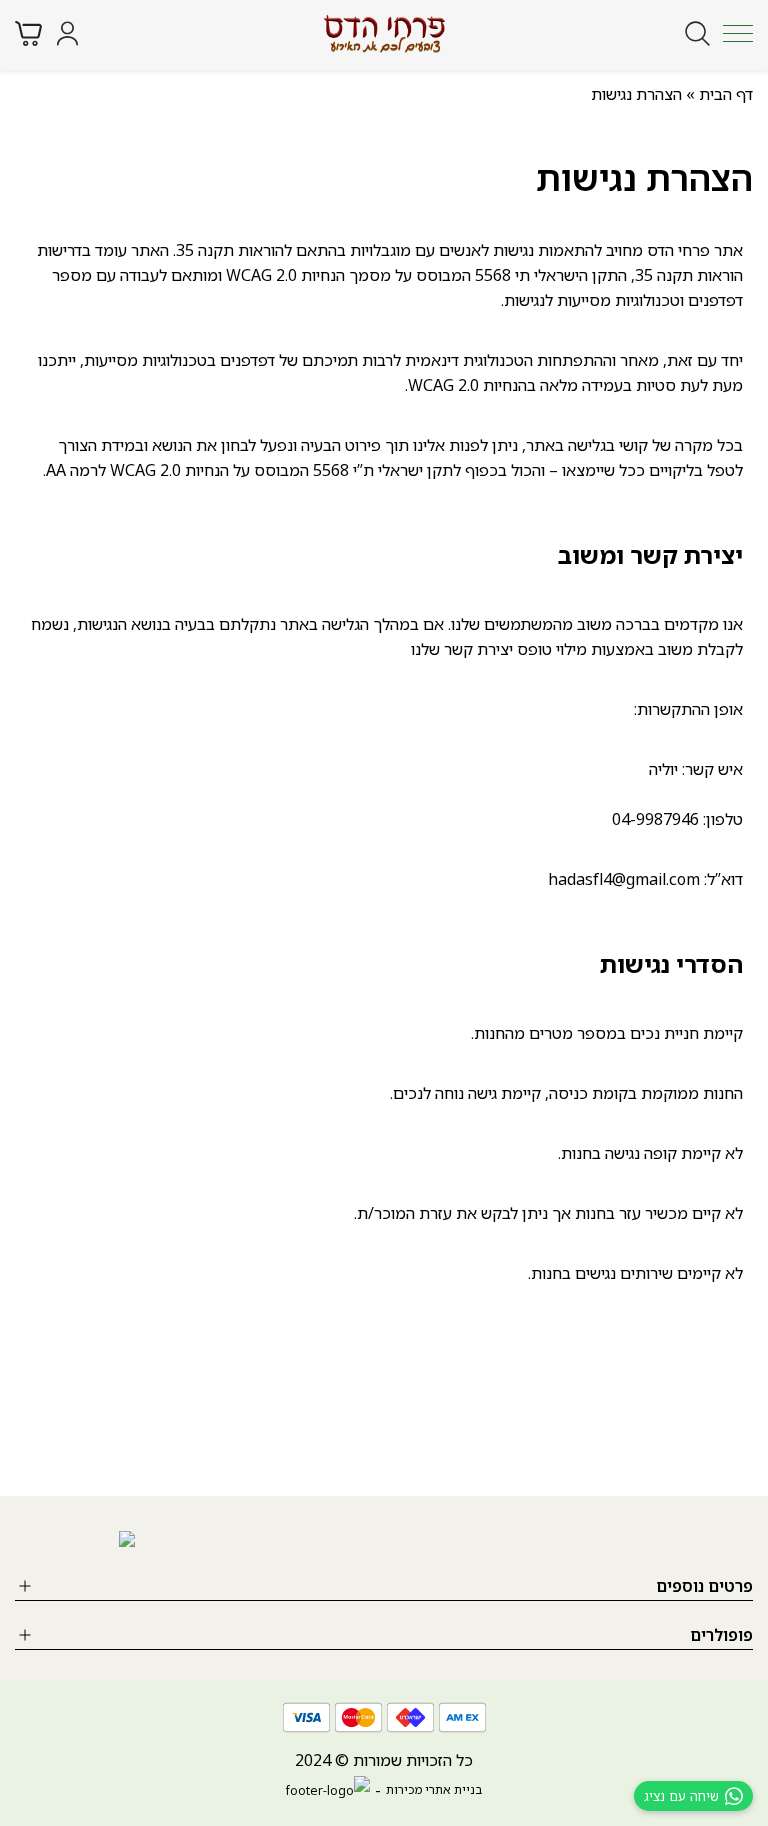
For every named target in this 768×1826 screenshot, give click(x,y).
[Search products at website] (697, 33)
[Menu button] (738, 33)
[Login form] (67, 33)
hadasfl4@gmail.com (624, 879)
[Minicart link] (28, 33)
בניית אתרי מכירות (434, 1789)
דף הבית (726, 94)
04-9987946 (655, 819)
